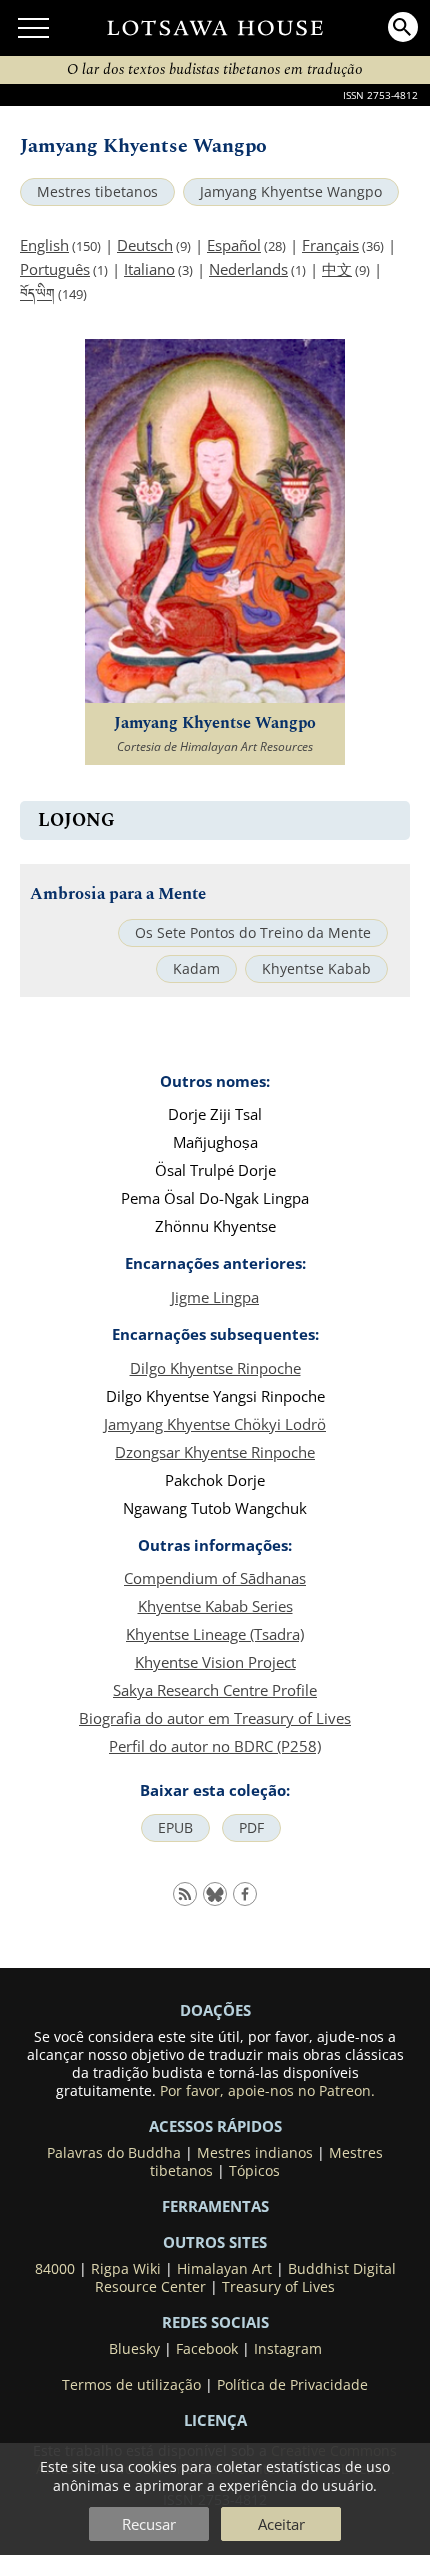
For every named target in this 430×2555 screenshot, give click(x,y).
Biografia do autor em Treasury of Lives (215, 1718)
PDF (251, 1828)
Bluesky (134, 2349)
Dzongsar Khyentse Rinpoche (215, 1452)
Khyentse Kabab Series (215, 1606)
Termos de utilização (131, 2385)
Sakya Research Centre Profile (215, 1690)
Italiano (149, 269)
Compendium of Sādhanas (215, 1578)
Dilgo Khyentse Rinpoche (215, 1368)
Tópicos (254, 2171)
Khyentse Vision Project (215, 1662)
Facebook (207, 2349)
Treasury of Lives (278, 2287)
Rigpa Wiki (126, 2269)
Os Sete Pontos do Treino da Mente (253, 933)
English (44, 245)
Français (330, 245)
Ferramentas (215, 2206)
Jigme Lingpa (215, 1297)
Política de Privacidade (292, 2385)
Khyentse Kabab (316, 969)
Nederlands (248, 269)
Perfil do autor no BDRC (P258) (215, 1746)
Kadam (196, 969)
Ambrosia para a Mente (118, 894)
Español (234, 245)
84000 (55, 2269)
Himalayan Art (224, 2269)
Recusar (149, 2524)
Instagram (288, 2349)
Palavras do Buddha (114, 2153)
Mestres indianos (255, 2153)
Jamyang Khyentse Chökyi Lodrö (215, 1424)
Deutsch (145, 245)
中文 (337, 269)
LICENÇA (215, 2420)
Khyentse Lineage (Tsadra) (215, 1634)
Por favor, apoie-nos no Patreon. (267, 2091)
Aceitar (281, 2524)
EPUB (175, 1828)
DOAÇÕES (215, 2010)
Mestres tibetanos (97, 192)
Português (55, 269)
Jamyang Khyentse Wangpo (291, 192)
